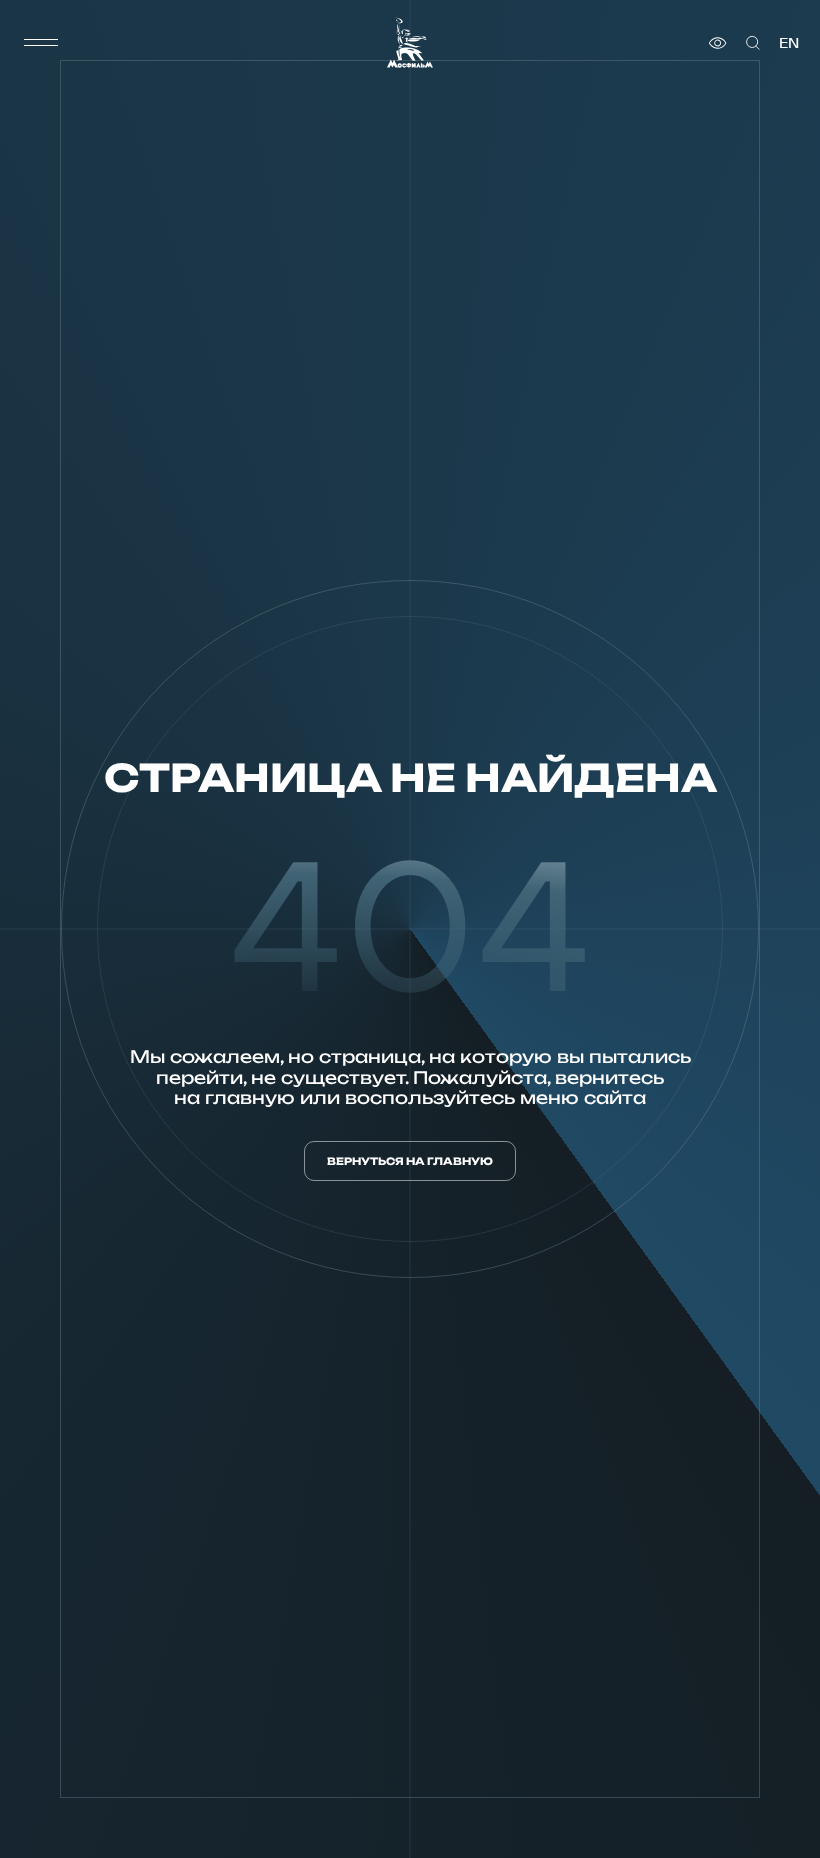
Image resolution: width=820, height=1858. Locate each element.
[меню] (41, 43)
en (789, 43)
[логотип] (410, 42)
